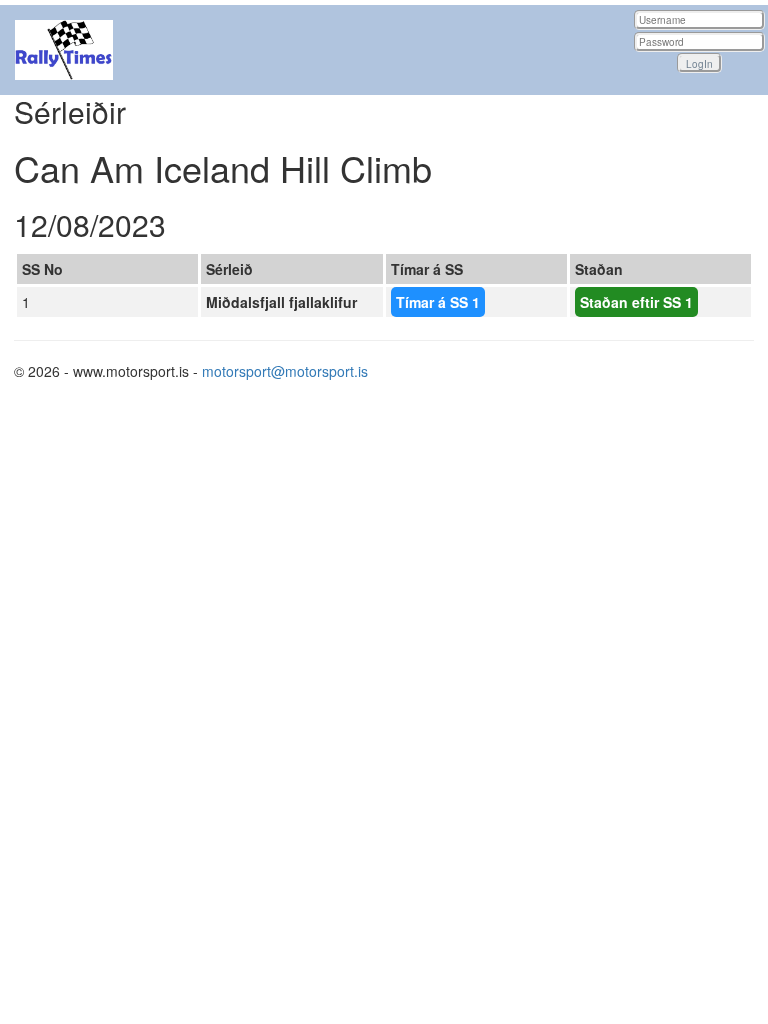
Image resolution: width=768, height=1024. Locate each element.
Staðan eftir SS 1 (636, 302)
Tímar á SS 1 (438, 302)
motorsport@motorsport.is (285, 371)
